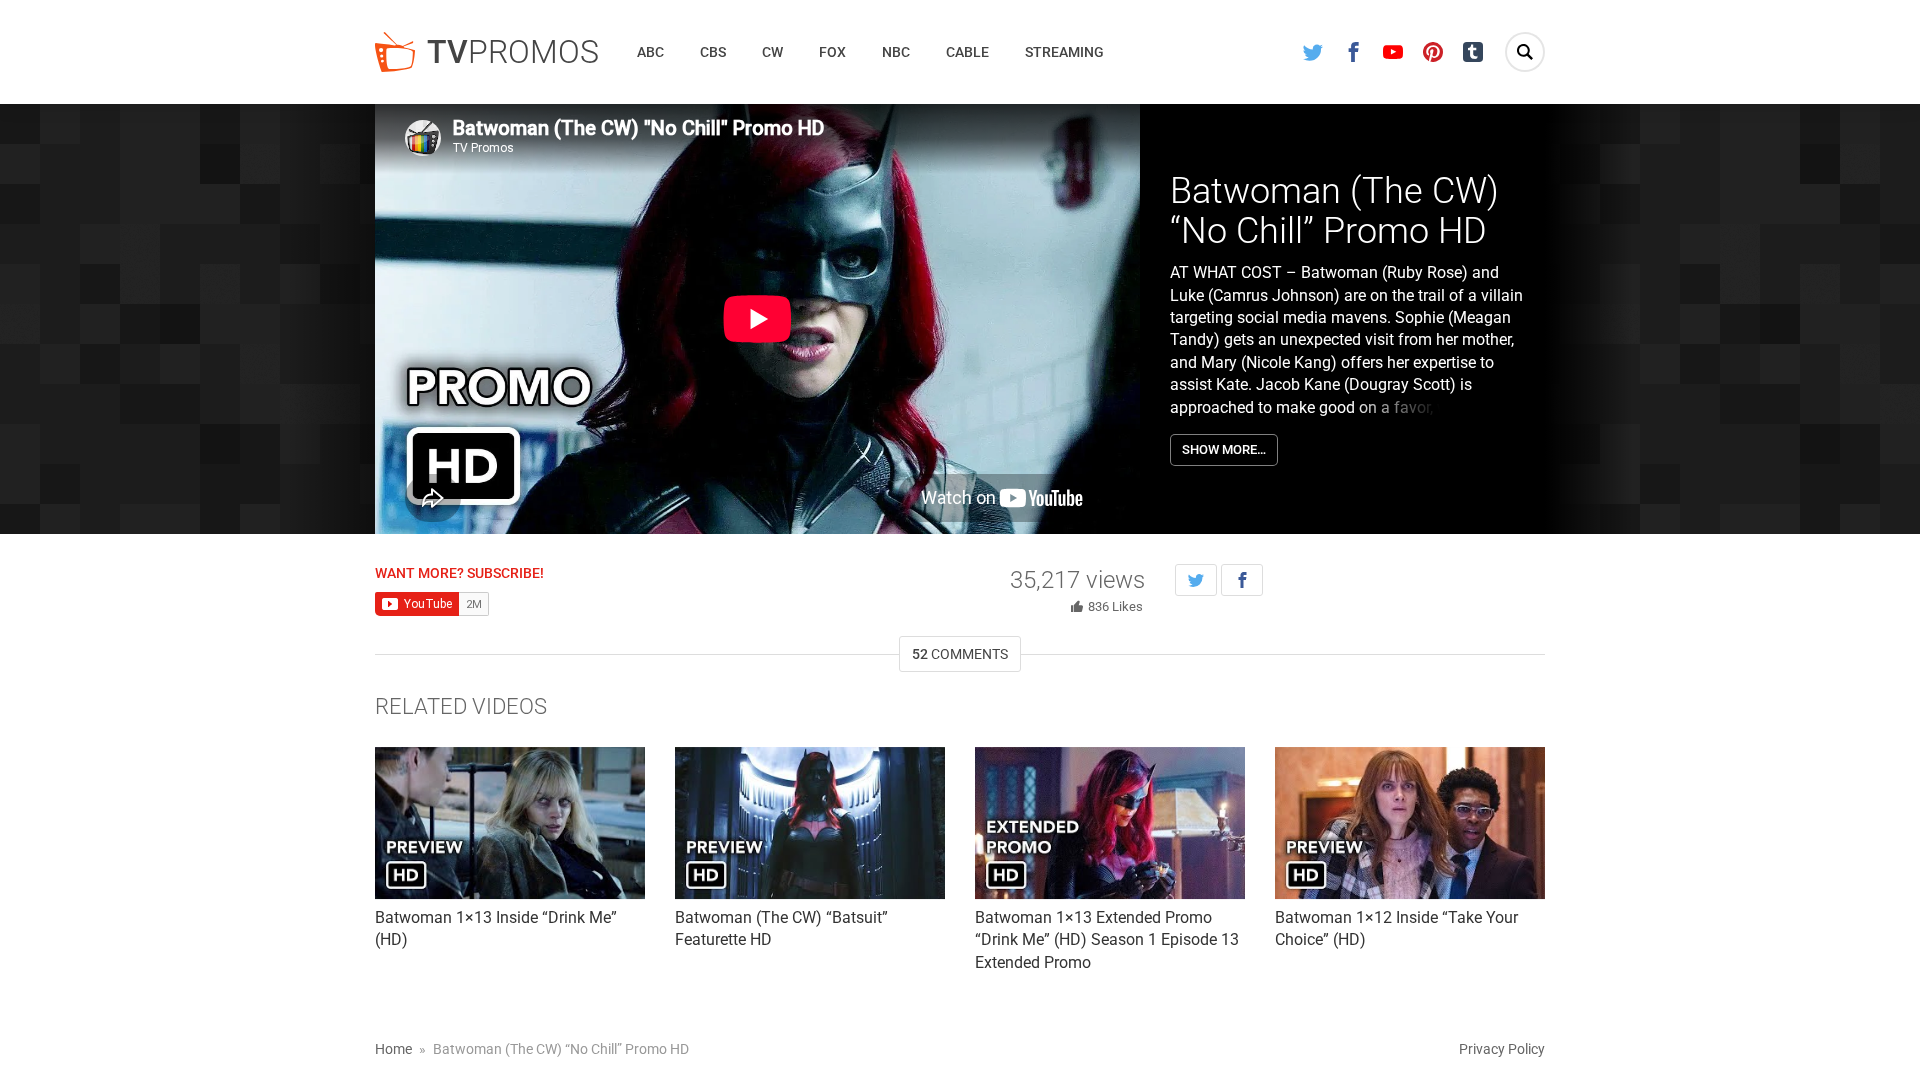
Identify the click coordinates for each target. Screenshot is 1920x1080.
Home (393, 1049)
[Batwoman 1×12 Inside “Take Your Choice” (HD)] (1410, 823)
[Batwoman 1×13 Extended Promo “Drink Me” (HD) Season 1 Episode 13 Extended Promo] (1110, 823)
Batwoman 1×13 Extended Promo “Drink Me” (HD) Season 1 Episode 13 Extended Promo (1107, 940)
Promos (513, 52)
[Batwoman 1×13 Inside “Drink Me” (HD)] (510, 823)
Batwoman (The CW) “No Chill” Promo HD (1334, 211)
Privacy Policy (1502, 1049)
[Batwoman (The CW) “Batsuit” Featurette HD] (810, 823)
